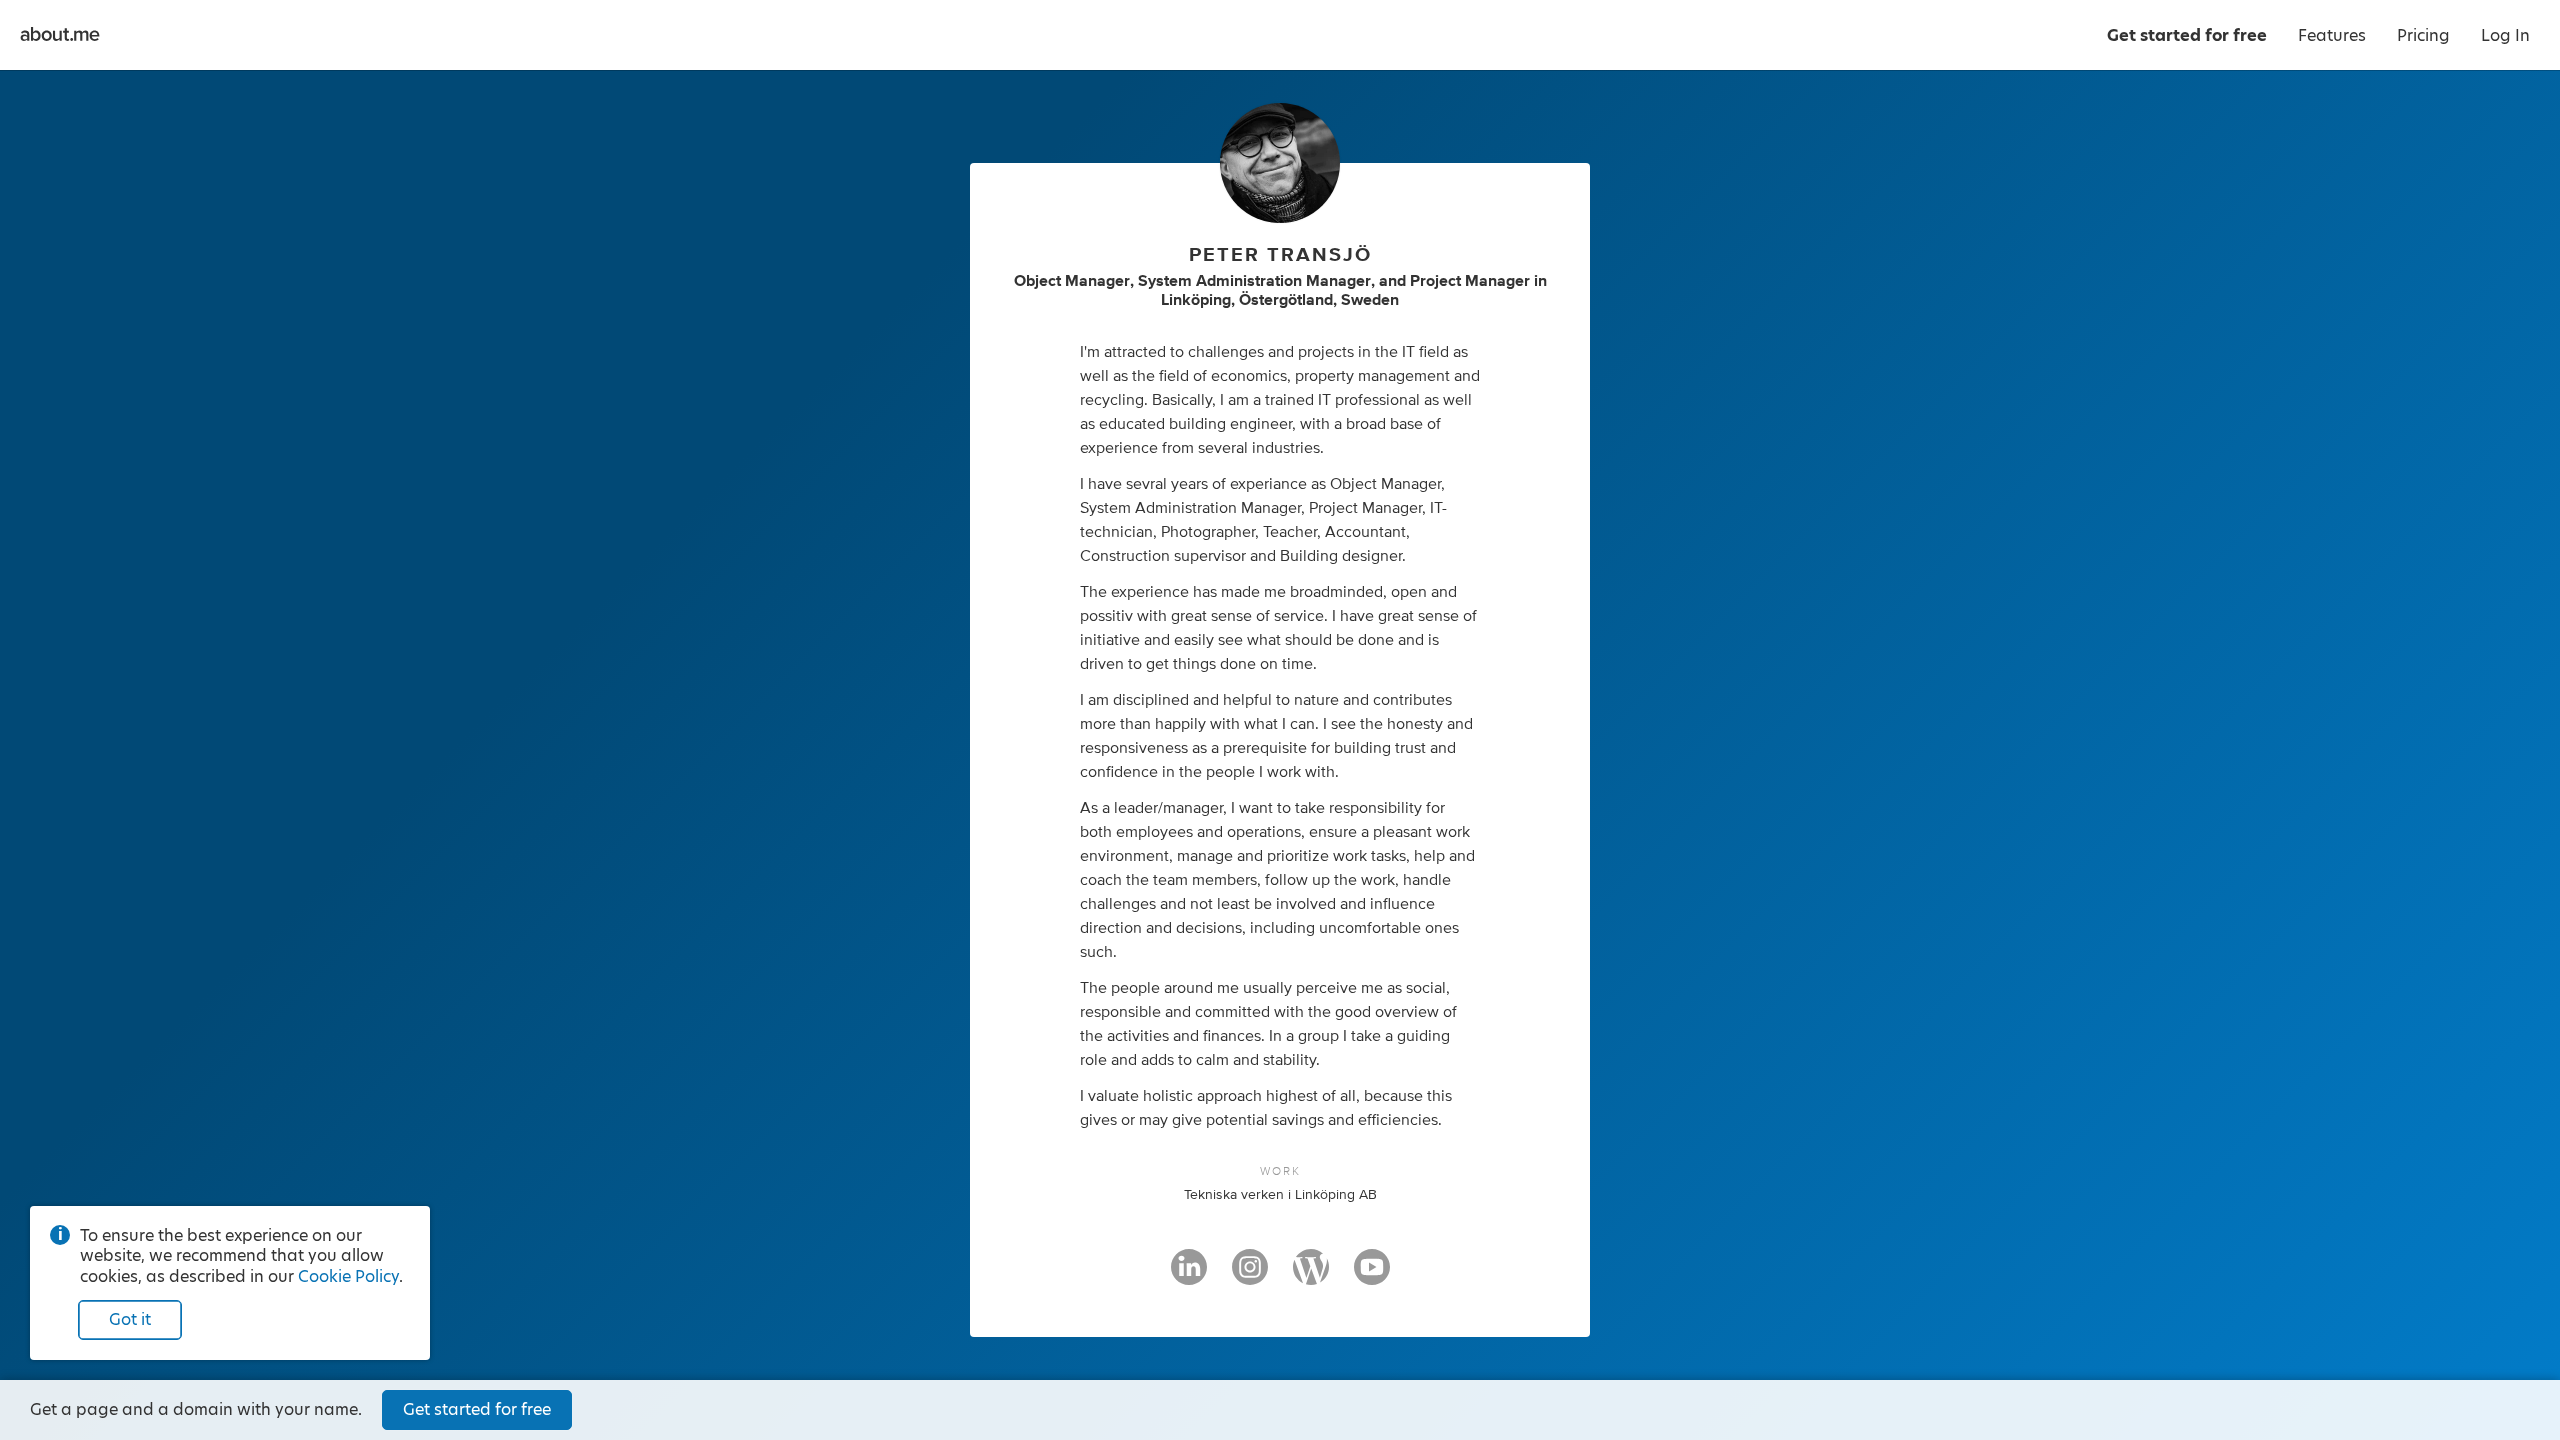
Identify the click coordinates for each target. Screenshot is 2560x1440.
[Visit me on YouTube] (1372, 1276)
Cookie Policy (348, 1276)
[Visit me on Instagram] (1250, 1276)
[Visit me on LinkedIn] (1189, 1276)
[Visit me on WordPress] (1311, 1276)
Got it (130, 1319)
